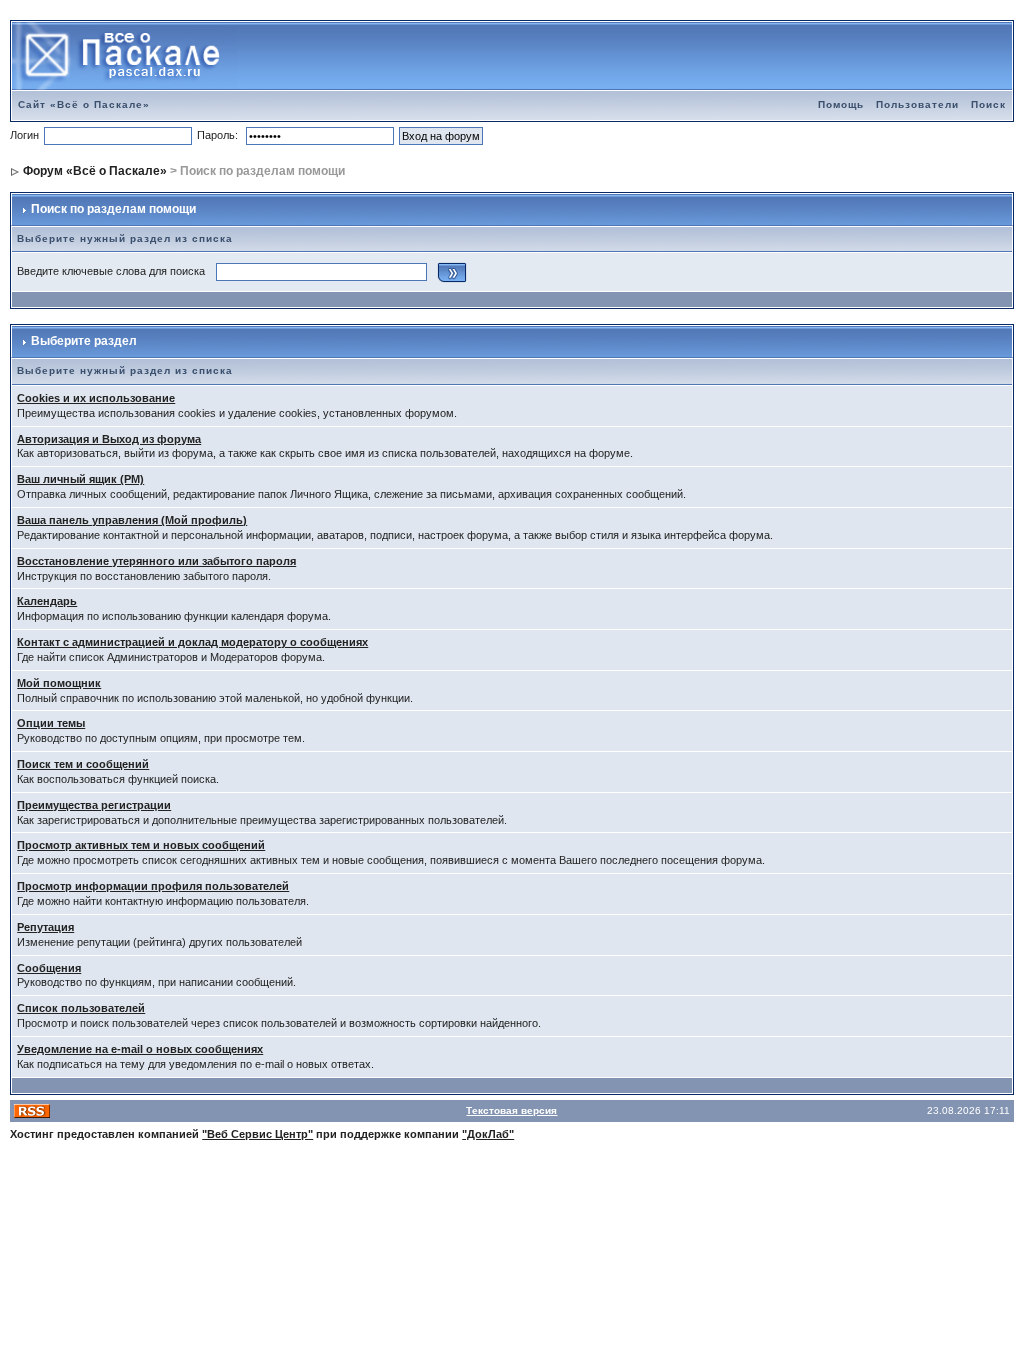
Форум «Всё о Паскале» (95, 171)
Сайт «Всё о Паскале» (84, 104)
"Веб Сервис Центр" (257, 1134)
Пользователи (917, 104)
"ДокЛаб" (488, 1134)
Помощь (841, 104)
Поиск (988, 104)
